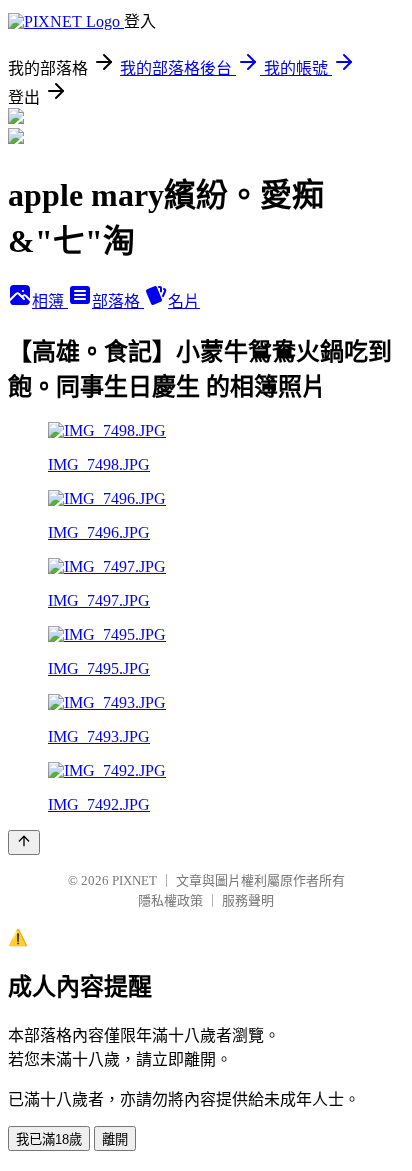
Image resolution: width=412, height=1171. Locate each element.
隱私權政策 (170, 900)
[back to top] (24, 842)
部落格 (118, 301)
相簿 (50, 301)
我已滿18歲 (49, 1139)
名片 (184, 301)
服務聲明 (248, 900)
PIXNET (134, 880)
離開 (115, 1139)
